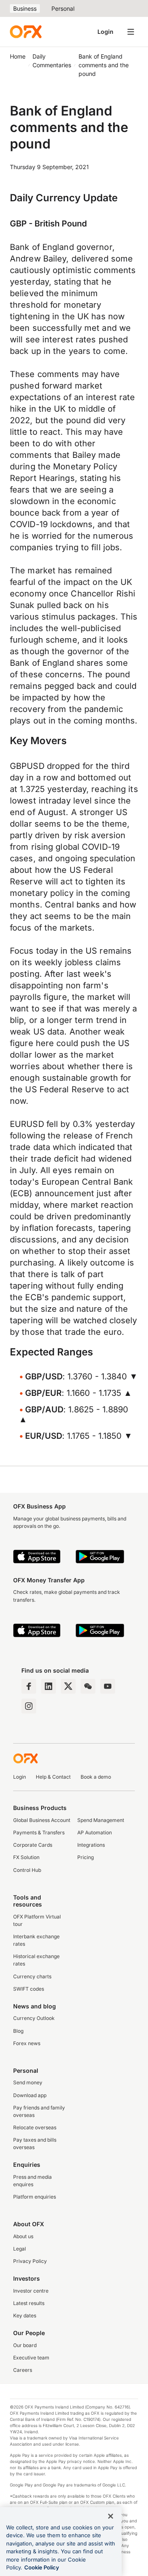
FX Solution (26, 1857)
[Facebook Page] (29, 1686)
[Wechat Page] (88, 1686)
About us (23, 2236)
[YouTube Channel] (108, 1686)
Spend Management (101, 1820)
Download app (30, 2095)
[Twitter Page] (68, 1686)
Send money (28, 2082)
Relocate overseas (35, 2127)
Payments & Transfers (39, 1832)
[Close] (111, 2516)
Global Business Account (42, 1820)
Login (105, 32)
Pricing (86, 1857)
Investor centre (31, 2291)
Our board (25, 2345)
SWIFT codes (29, 1989)
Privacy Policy (30, 2261)
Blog (18, 2031)
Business (25, 8)
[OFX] (26, 32)
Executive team (31, 2358)
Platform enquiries (35, 2197)
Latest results (29, 2303)
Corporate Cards (33, 1845)
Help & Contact (53, 1777)
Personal (63, 8)
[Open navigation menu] (131, 32)
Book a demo (96, 1777)
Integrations (91, 1845)
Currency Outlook (34, 2018)
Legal (20, 2249)
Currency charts (32, 1976)
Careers (23, 2370)
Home (18, 56)
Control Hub (27, 1870)
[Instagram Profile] (29, 1706)
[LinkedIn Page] (49, 1686)
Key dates (25, 2316)
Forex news (27, 2043)
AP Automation (95, 1832)
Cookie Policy (42, 2567)
